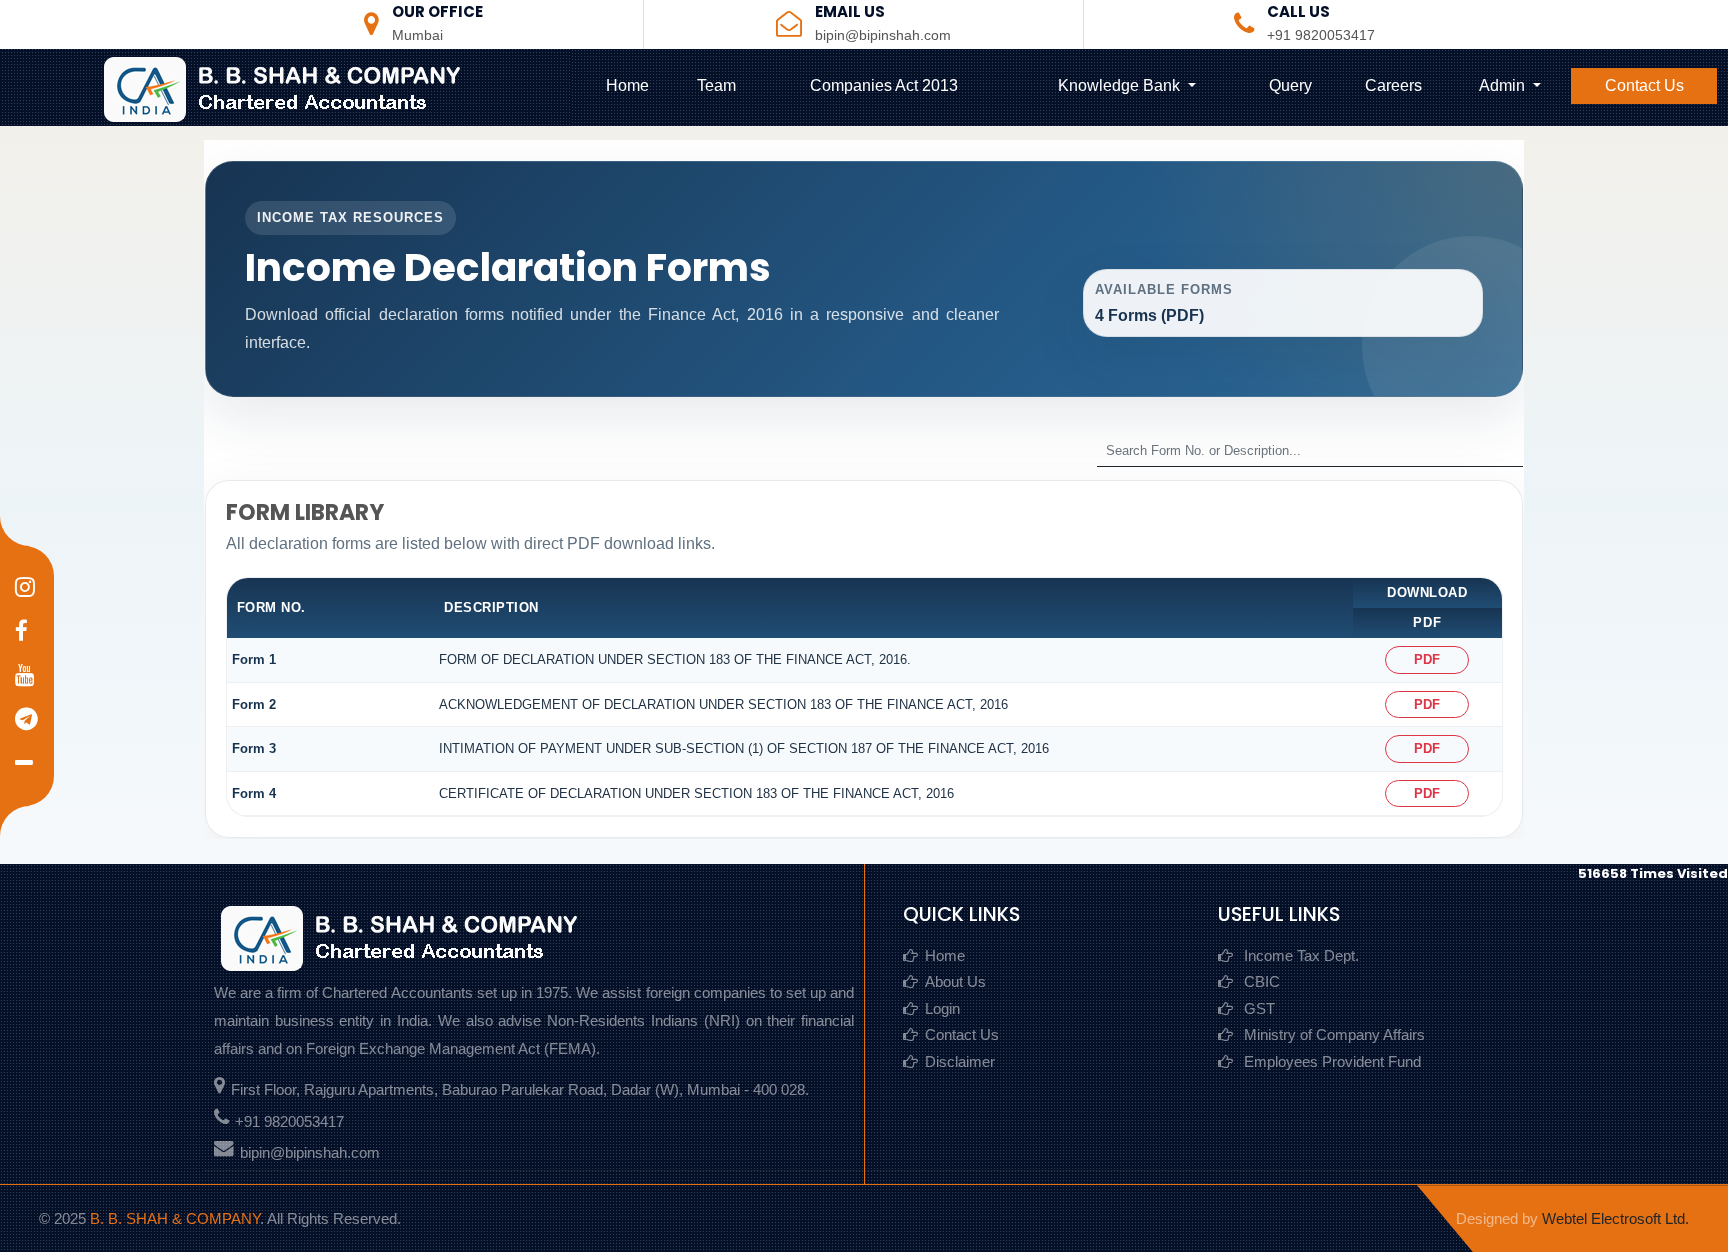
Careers (1393, 85)
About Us (955, 981)
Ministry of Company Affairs (1332, 1034)
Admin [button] (1504, 85)
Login (942, 1008)
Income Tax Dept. (1299, 955)
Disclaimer (960, 1061)
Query (1290, 85)
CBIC (1260, 981)
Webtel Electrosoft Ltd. (1615, 1218)
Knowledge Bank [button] (1121, 85)
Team (716, 85)
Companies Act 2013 (884, 85)
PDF (1427, 659)
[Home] (300, 87)
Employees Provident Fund (1330, 1061)
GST (1257, 1008)
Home (627, 85)
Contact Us (1644, 85)
